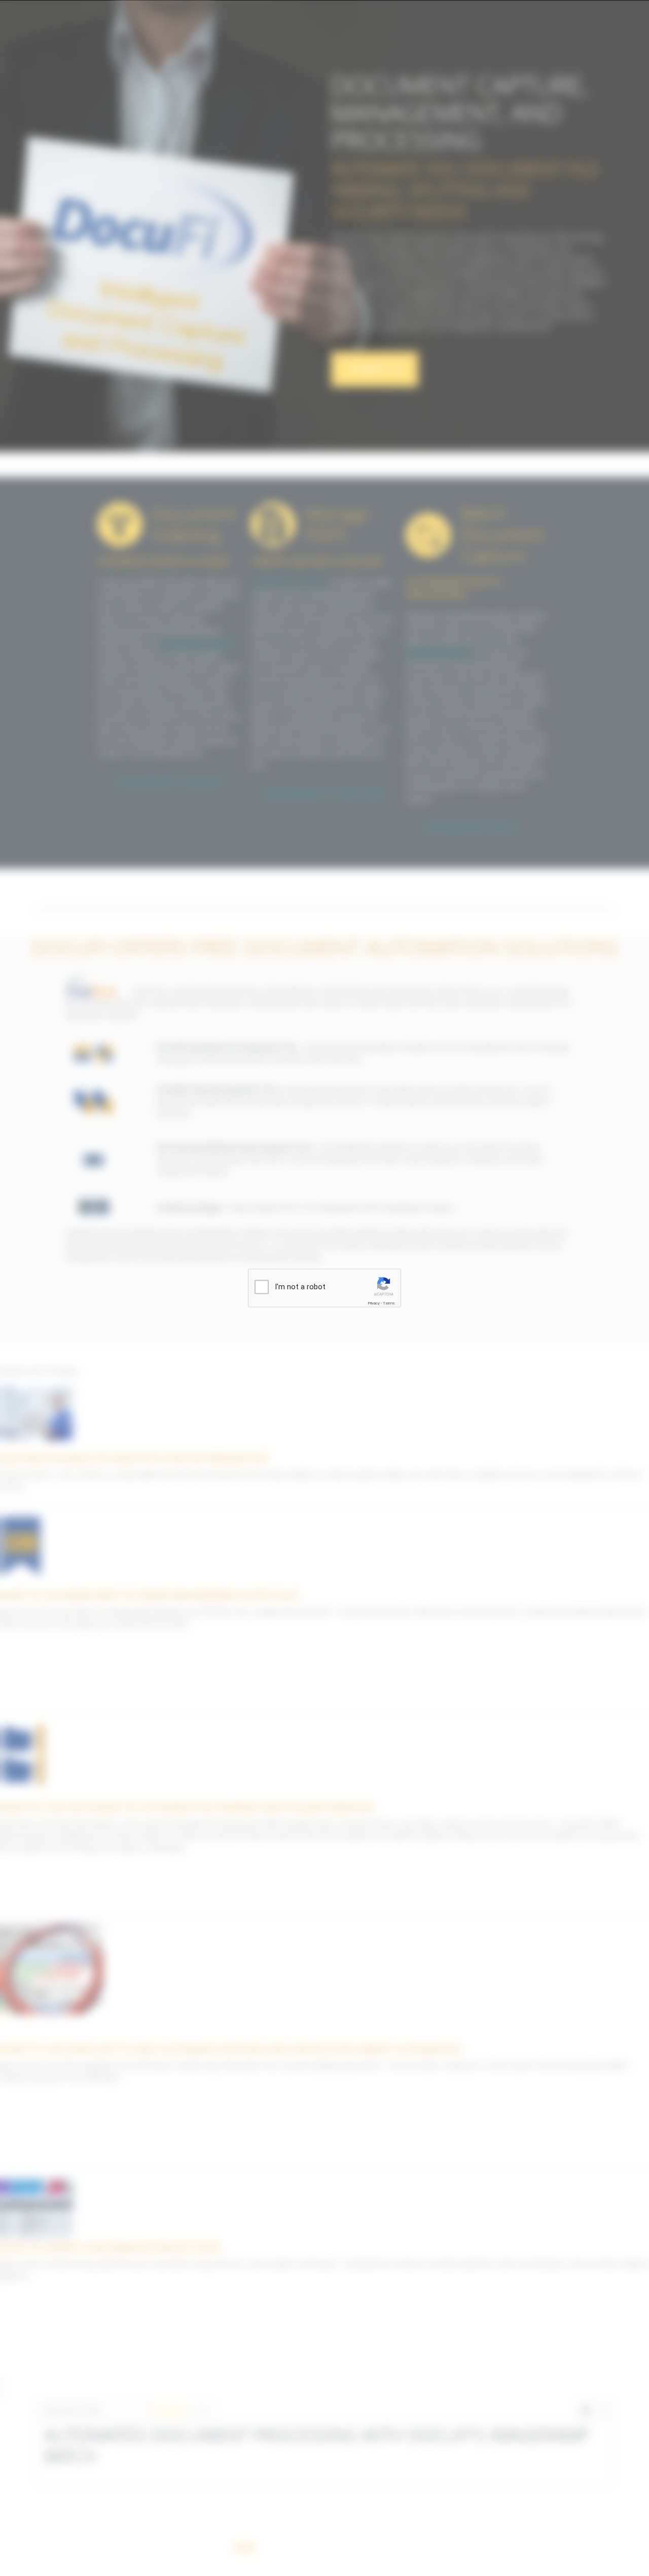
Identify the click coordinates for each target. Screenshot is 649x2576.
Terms (389, 1303)
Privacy (374, 1303)
